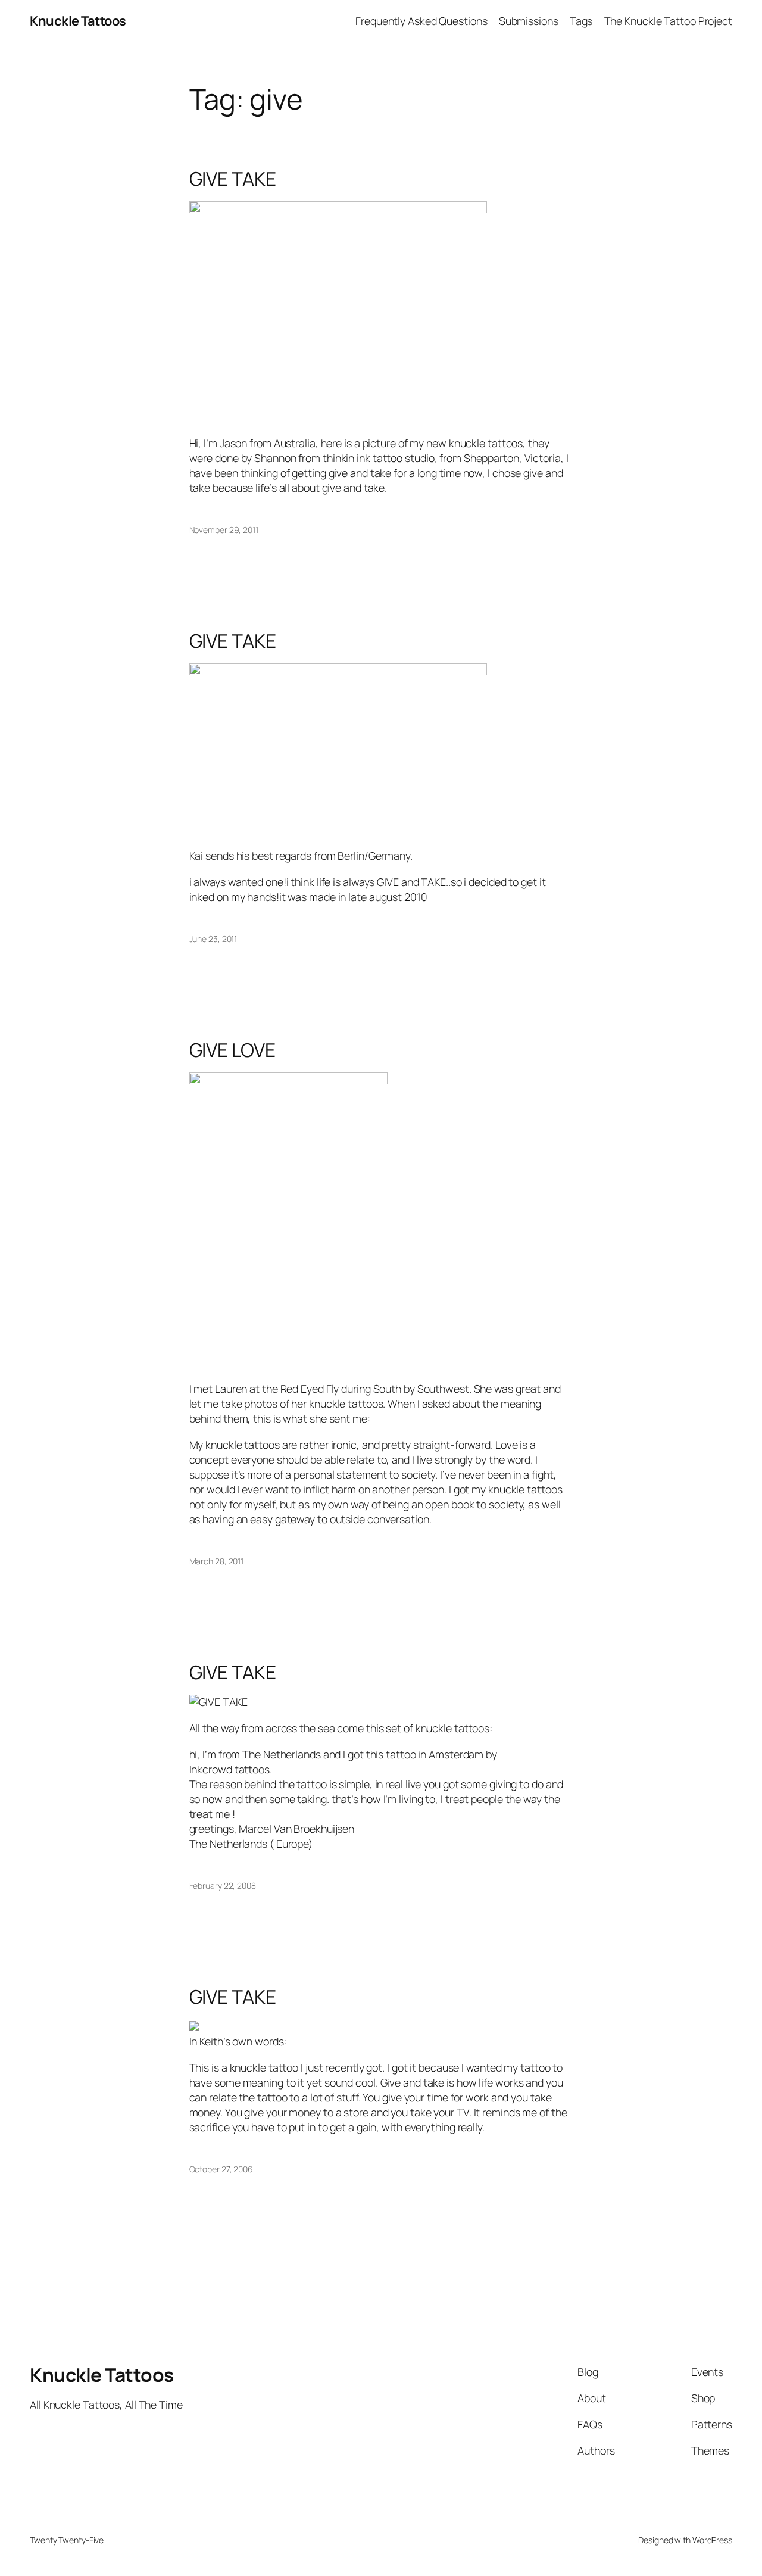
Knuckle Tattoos (78, 21)
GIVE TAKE (233, 179)
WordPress (712, 2540)
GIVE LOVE (232, 1050)
